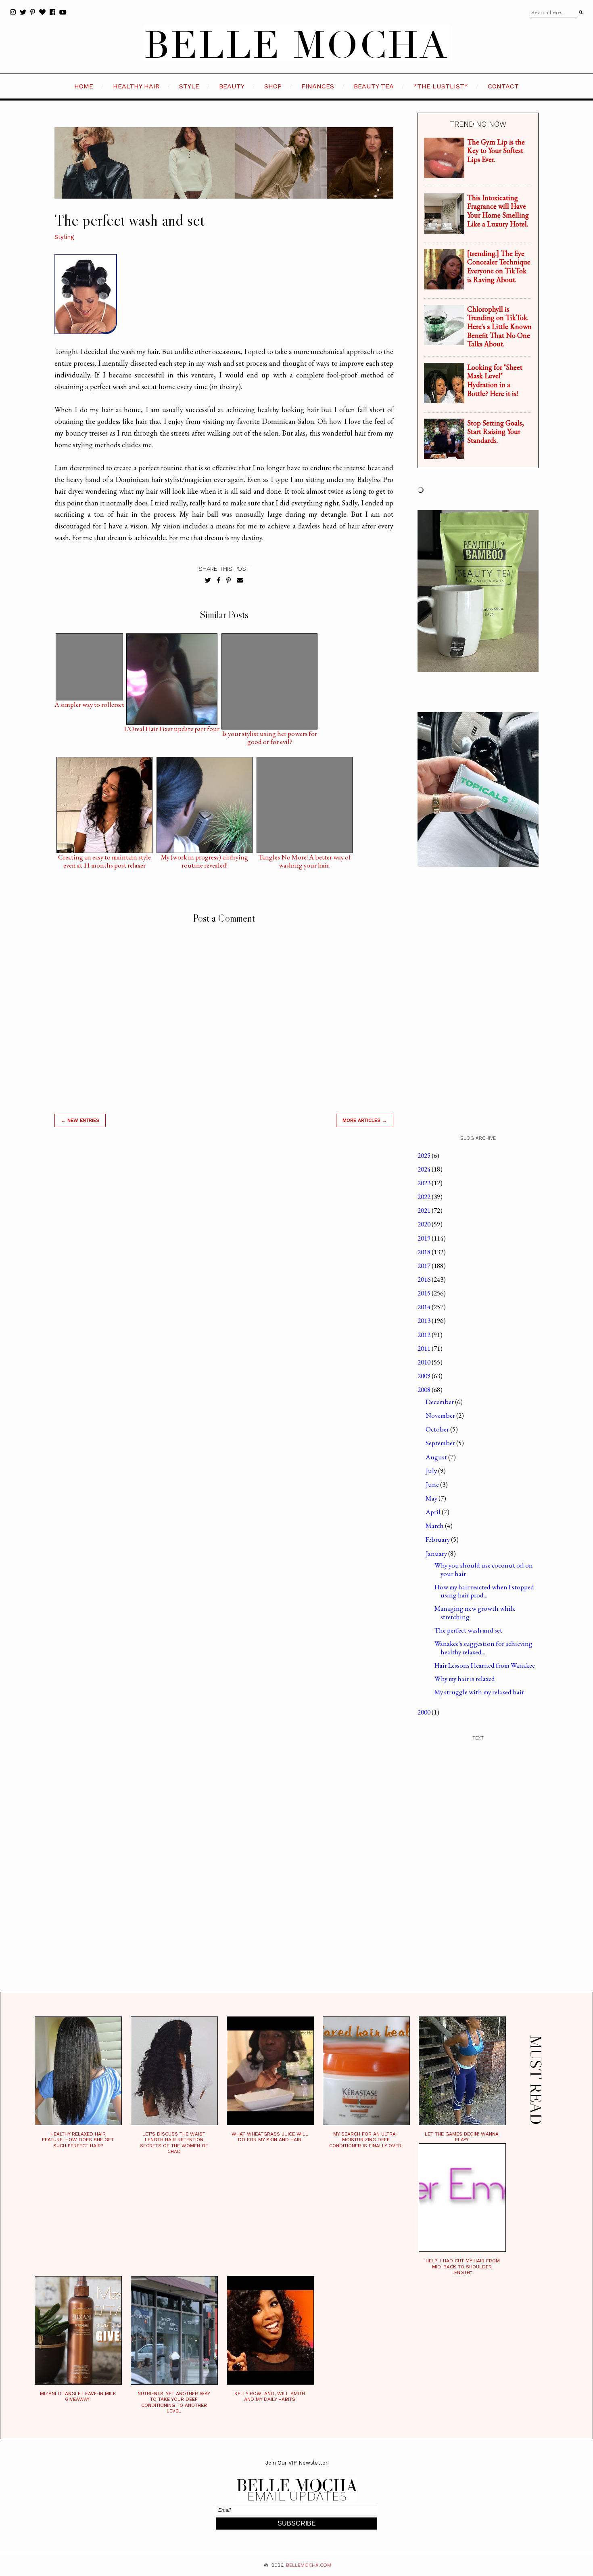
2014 (425, 1307)
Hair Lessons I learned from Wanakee (485, 1665)
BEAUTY (232, 86)
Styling (64, 237)
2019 (425, 1238)
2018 (425, 1252)
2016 (425, 1279)
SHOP (273, 86)
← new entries (80, 1120)
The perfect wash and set (468, 1630)
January (437, 1553)
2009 (425, 1376)
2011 (425, 1348)
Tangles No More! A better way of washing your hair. (305, 859)
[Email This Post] (240, 581)
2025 (425, 1155)
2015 (425, 1293)
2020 (425, 1224)
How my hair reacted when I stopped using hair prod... (484, 1591)
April (434, 1512)
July (432, 1471)
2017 (425, 1266)
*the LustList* (441, 86)
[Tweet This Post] (208, 581)
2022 (425, 1197)
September (441, 1443)
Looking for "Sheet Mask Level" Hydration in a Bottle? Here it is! (495, 380)
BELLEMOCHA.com (309, 2565)
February (438, 1539)
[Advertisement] (224, 1249)
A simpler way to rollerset (89, 705)
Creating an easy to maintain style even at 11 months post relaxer (104, 859)
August (437, 1457)
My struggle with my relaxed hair (479, 1692)
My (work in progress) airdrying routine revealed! (205, 859)
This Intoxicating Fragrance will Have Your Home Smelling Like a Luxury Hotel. (498, 211)
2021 (425, 1210)
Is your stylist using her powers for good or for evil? (270, 736)
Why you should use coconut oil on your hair (484, 1569)
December (440, 1402)
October (438, 1429)
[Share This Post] (219, 581)
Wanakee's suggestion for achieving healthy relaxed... (483, 1647)
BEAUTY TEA (374, 86)
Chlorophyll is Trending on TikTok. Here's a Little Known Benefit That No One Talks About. (499, 326)
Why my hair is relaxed (465, 1679)
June (433, 1484)
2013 (425, 1320)
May (432, 1498)
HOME (84, 86)
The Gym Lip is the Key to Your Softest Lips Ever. (496, 151)
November (441, 1415)
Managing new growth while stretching (475, 1612)
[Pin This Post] (229, 581)
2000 (425, 1712)
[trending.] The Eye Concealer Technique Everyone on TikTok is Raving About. (499, 266)
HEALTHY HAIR (136, 86)
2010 (425, 1362)
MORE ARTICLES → (365, 1120)
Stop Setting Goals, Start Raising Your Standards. (496, 432)
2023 (425, 1183)
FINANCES (318, 86)
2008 (425, 1390)
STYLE (189, 86)
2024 (425, 1169)
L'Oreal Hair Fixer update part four (172, 729)
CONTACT (503, 86)
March (435, 1526)
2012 (425, 1335)
